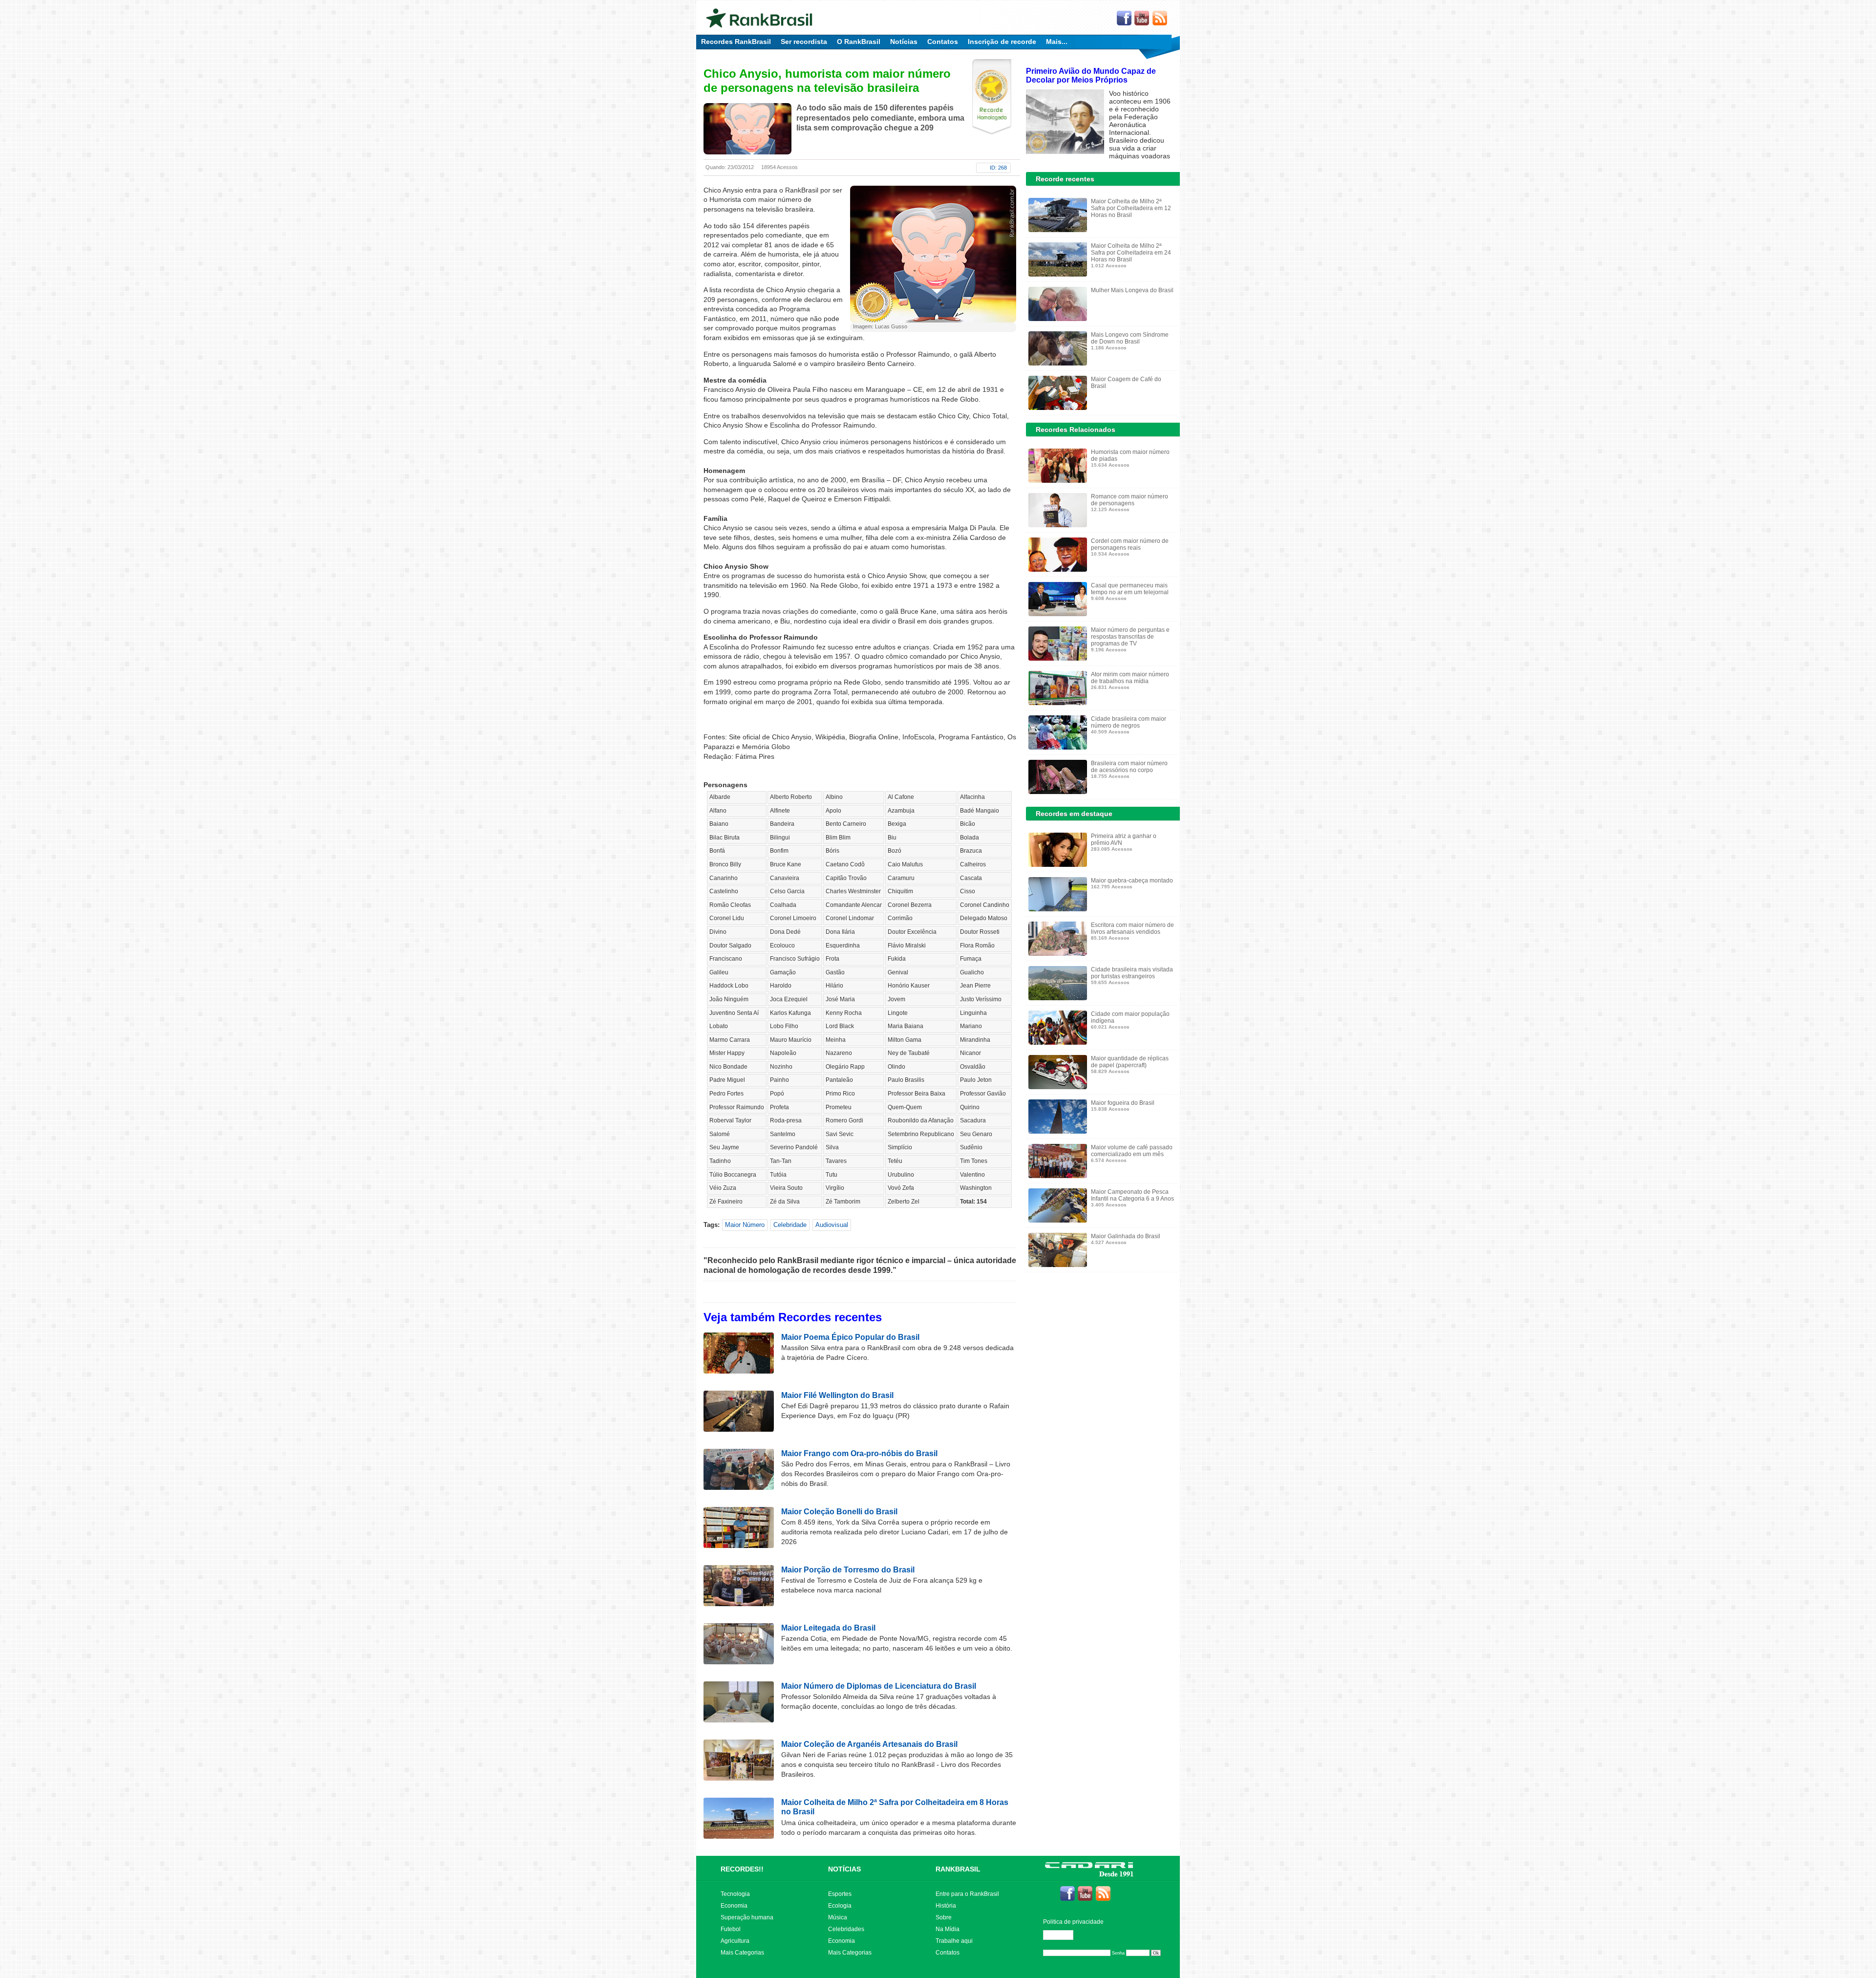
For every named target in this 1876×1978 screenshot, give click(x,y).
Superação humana (747, 1917)
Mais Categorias (742, 1953)
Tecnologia (735, 1894)
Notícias (904, 42)
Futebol (731, 1929)
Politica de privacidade (1073, 1922)
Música (838, 1917)
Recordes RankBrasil (736, 42)
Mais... (1057, 42)
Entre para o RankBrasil (967, 1894)
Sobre (944, 1917)
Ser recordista (804, 42)
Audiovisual (832, 1225)
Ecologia (840, 1906)
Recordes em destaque (1074, 814)
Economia (734, 1906)
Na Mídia (948, 1929)
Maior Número (745, 1225)
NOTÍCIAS (844, 1869)
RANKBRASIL (958, 1869)
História (946, 1906)
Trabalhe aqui (954, 1941)
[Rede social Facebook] (1124, 19)
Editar (1063, 1935)
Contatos (943, 42)
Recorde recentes (1065, 179)
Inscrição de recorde (1002, 42)
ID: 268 (998, 168)
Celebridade (790, 1225)
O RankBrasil (859, 42)
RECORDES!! (742, 1869)
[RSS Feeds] (1160, 19)
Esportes (840, 1894)
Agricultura (735, 1941)
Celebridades (846, 1929)
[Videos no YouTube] (1142, 19)
